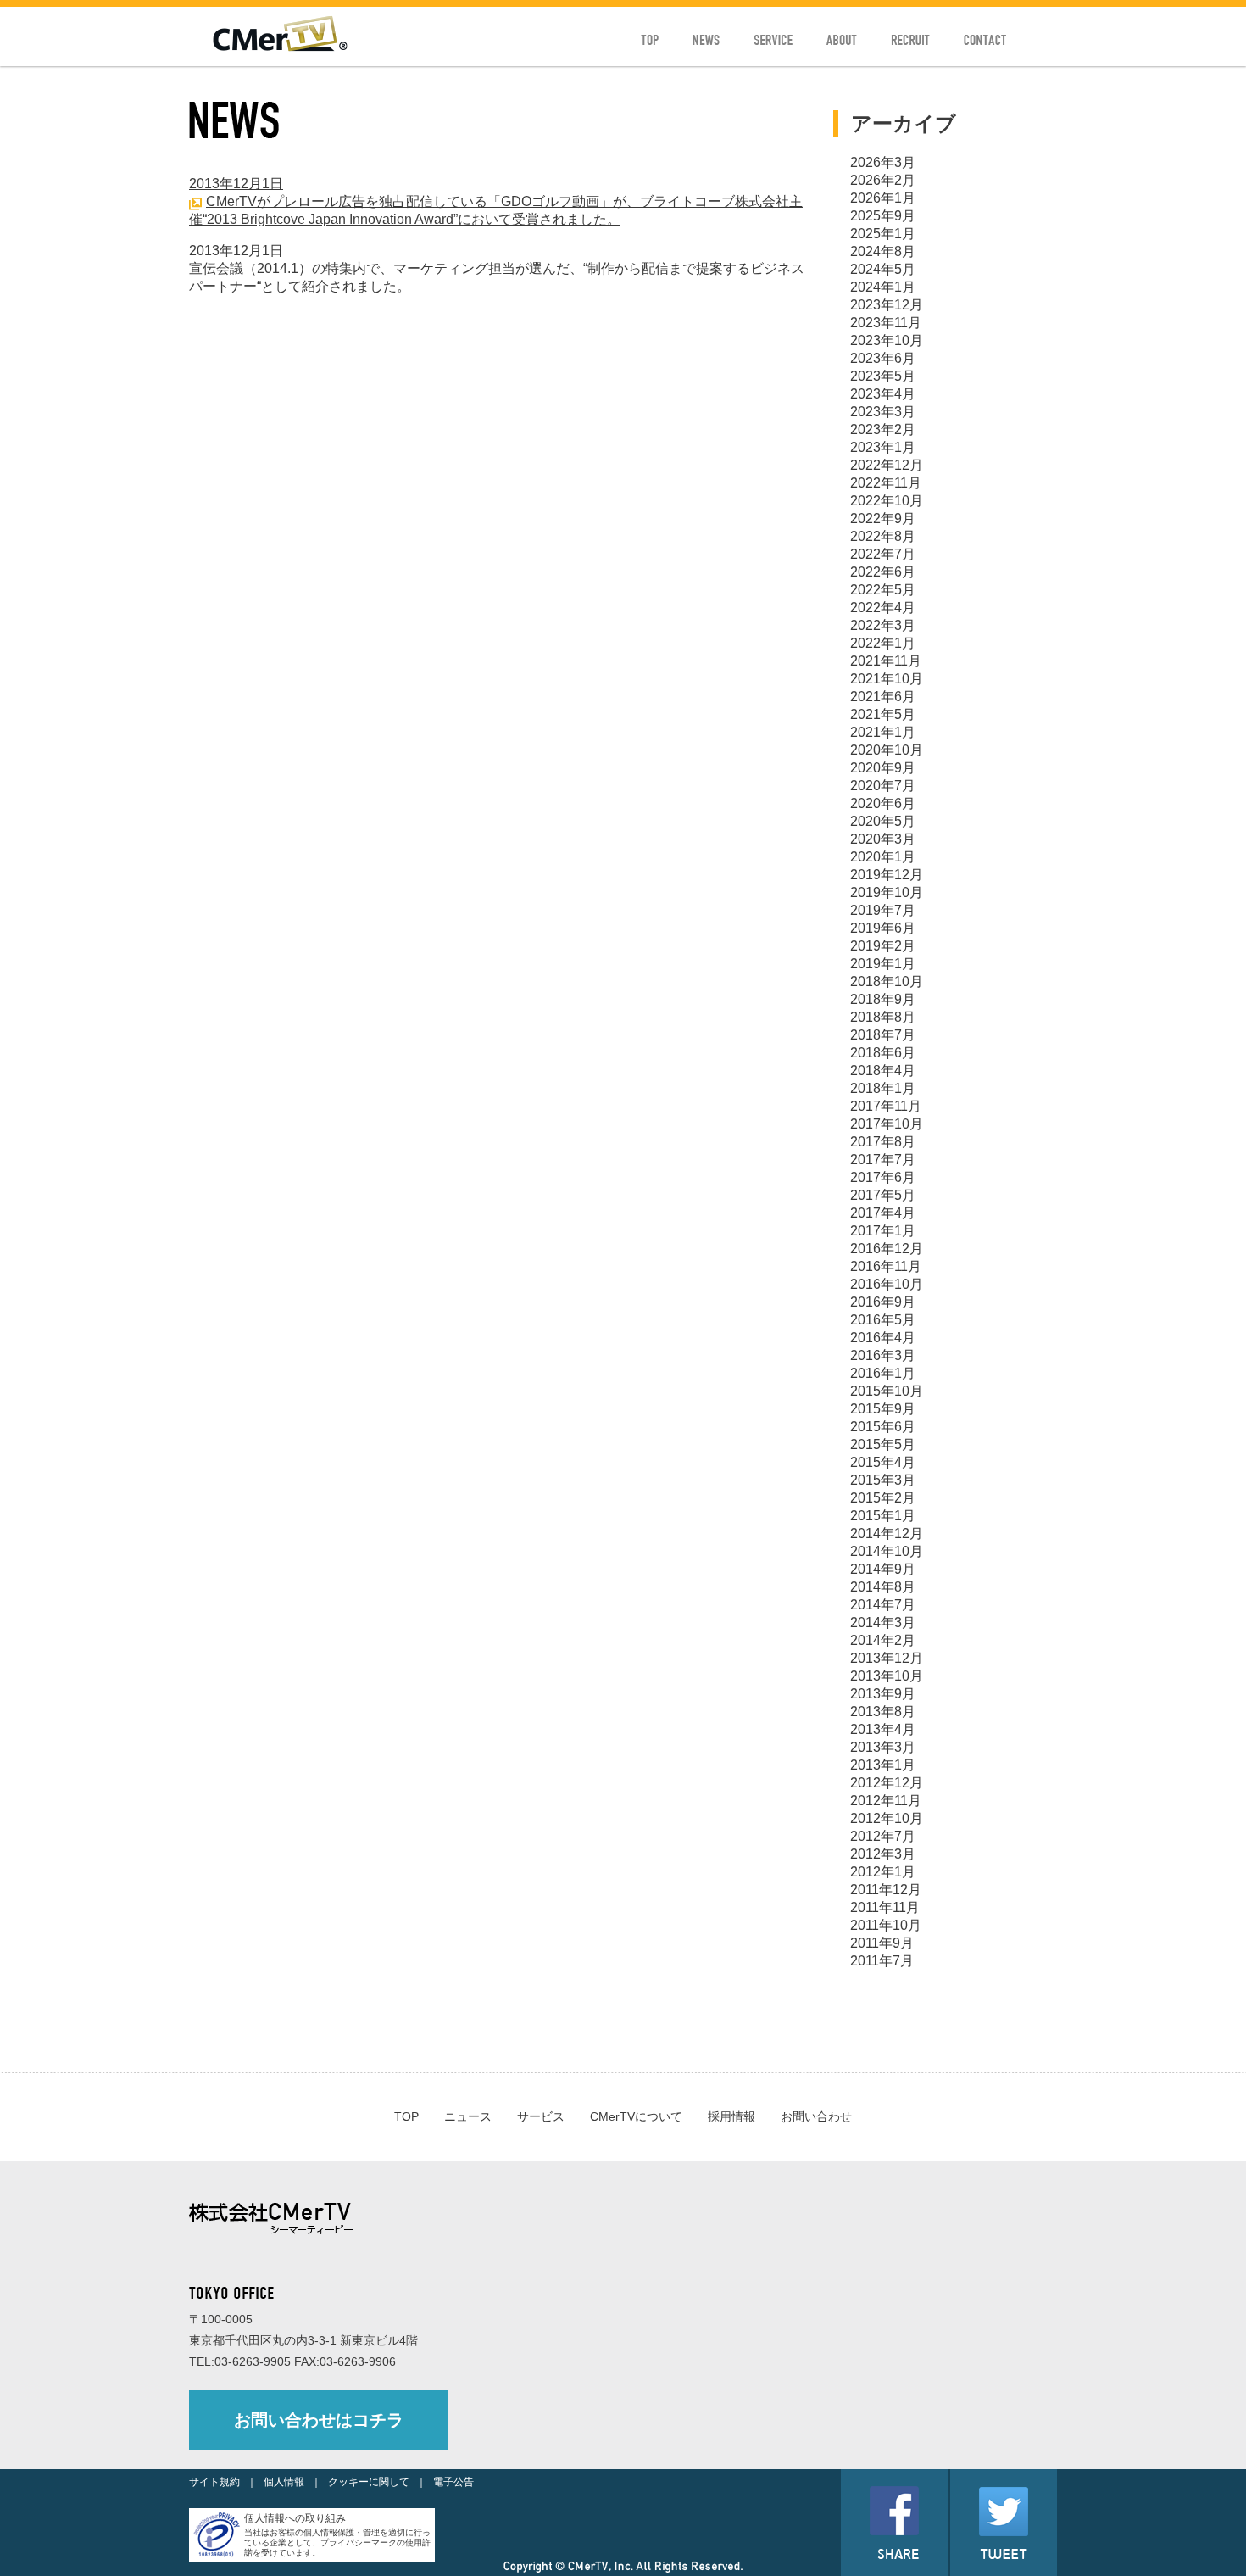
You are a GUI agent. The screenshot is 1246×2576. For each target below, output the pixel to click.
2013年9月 (883, 1694)
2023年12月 (887, 305)
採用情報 (731, 2116)
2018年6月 (883, 1053)
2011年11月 (885, 1907)
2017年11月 (886, 1106)
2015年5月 (883, 1444)
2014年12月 (887, 1533)
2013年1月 (883, 1765)
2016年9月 (883, 1302)
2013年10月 (887, 1676)
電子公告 (453, 2482)
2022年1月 (883, 643)
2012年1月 (883, 1872)
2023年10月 (887, 340)
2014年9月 (883, 1569)
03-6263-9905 (253, 2361)
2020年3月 (883, 839)
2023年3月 (883, 412)
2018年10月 (887, 981)
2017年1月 (883, 1231)
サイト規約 (214, 2482)
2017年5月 (883, 1195)
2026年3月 (883, 162)
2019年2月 (883, 946)
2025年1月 (883, 234)
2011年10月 (886, 1925)
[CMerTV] (280, 47)
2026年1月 (883, 198)
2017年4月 (883, 1213)
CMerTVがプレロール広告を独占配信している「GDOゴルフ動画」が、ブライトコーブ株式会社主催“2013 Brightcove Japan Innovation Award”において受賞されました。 (496, 210)
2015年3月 (883, 1480)
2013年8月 (883, 1712)
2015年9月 (883, 1409)
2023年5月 (883, 376)
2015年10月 (887, 1391)
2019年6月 (883, 928)
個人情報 (284, 2482)
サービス (541, 2116)
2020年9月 (883, 768)
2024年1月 (883, 287)
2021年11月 (886, 661)
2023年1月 (883, 447)
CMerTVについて (636, 2116)
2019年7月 (883, 910)
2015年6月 (883, 1427)
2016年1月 (883, 1373)
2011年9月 (882, 1943)
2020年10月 (887, 750)
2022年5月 (883, 590)
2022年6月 (883, 572)
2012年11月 (886, 1801)
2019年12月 (887, 875)
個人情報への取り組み (295, 2518)
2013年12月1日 (236, 184)
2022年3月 (883, 625)
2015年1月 (883, 1516)
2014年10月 (887, 1551)
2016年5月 (883, 1320)
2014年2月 (883, 1640)
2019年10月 (887, 892)
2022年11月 (886, 483)
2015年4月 (883, 1462)
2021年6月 (883, 697)
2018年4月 (883, 1071)
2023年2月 (883, 429)
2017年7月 (883, 1160)
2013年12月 (887, 1658)
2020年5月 (883, 821)
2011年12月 (886, 1890)
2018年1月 (883, 1088)
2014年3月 (883, 1623)
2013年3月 (883, 1747)
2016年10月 (887, 1284)
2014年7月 (883, 1605)
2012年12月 (887, 1783)
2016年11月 (886, 1266)
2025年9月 (883, 216)
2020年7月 (883, 786)
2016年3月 (883, 1355)
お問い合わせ (816, 2116)
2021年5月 (883, 714)
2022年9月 (883, 519)
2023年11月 (886, 323)
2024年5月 (883, 269)
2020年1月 (883, 857)
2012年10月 (887, 1818)
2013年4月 (883, 1729)
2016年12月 (887, 1249)
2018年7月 (883, 1035)
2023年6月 (883, 358)
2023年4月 (883, 394)
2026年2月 (883, 180)
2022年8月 (883, 536)
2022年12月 (887, 465)
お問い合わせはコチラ (319, 2420)
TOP (406, 2116)
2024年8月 (883, 251)
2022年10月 (887, 501)
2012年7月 (883, 1836)
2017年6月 (883, 1177)
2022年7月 (883, 554)
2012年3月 (883, 1854)
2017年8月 (883, 1142)
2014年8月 (883, 1587)
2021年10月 (887, 679)
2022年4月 (883, 608)
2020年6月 (883, 803)
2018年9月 (883, 999)
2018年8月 (883, 1017)
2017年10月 (887, 1124)
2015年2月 (883, 1498)
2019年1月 (883, 964)
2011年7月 (882, 1961)
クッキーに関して (369, 2482)
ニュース (468, 2116)
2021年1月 (883, 732)
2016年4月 (883, 1338)
